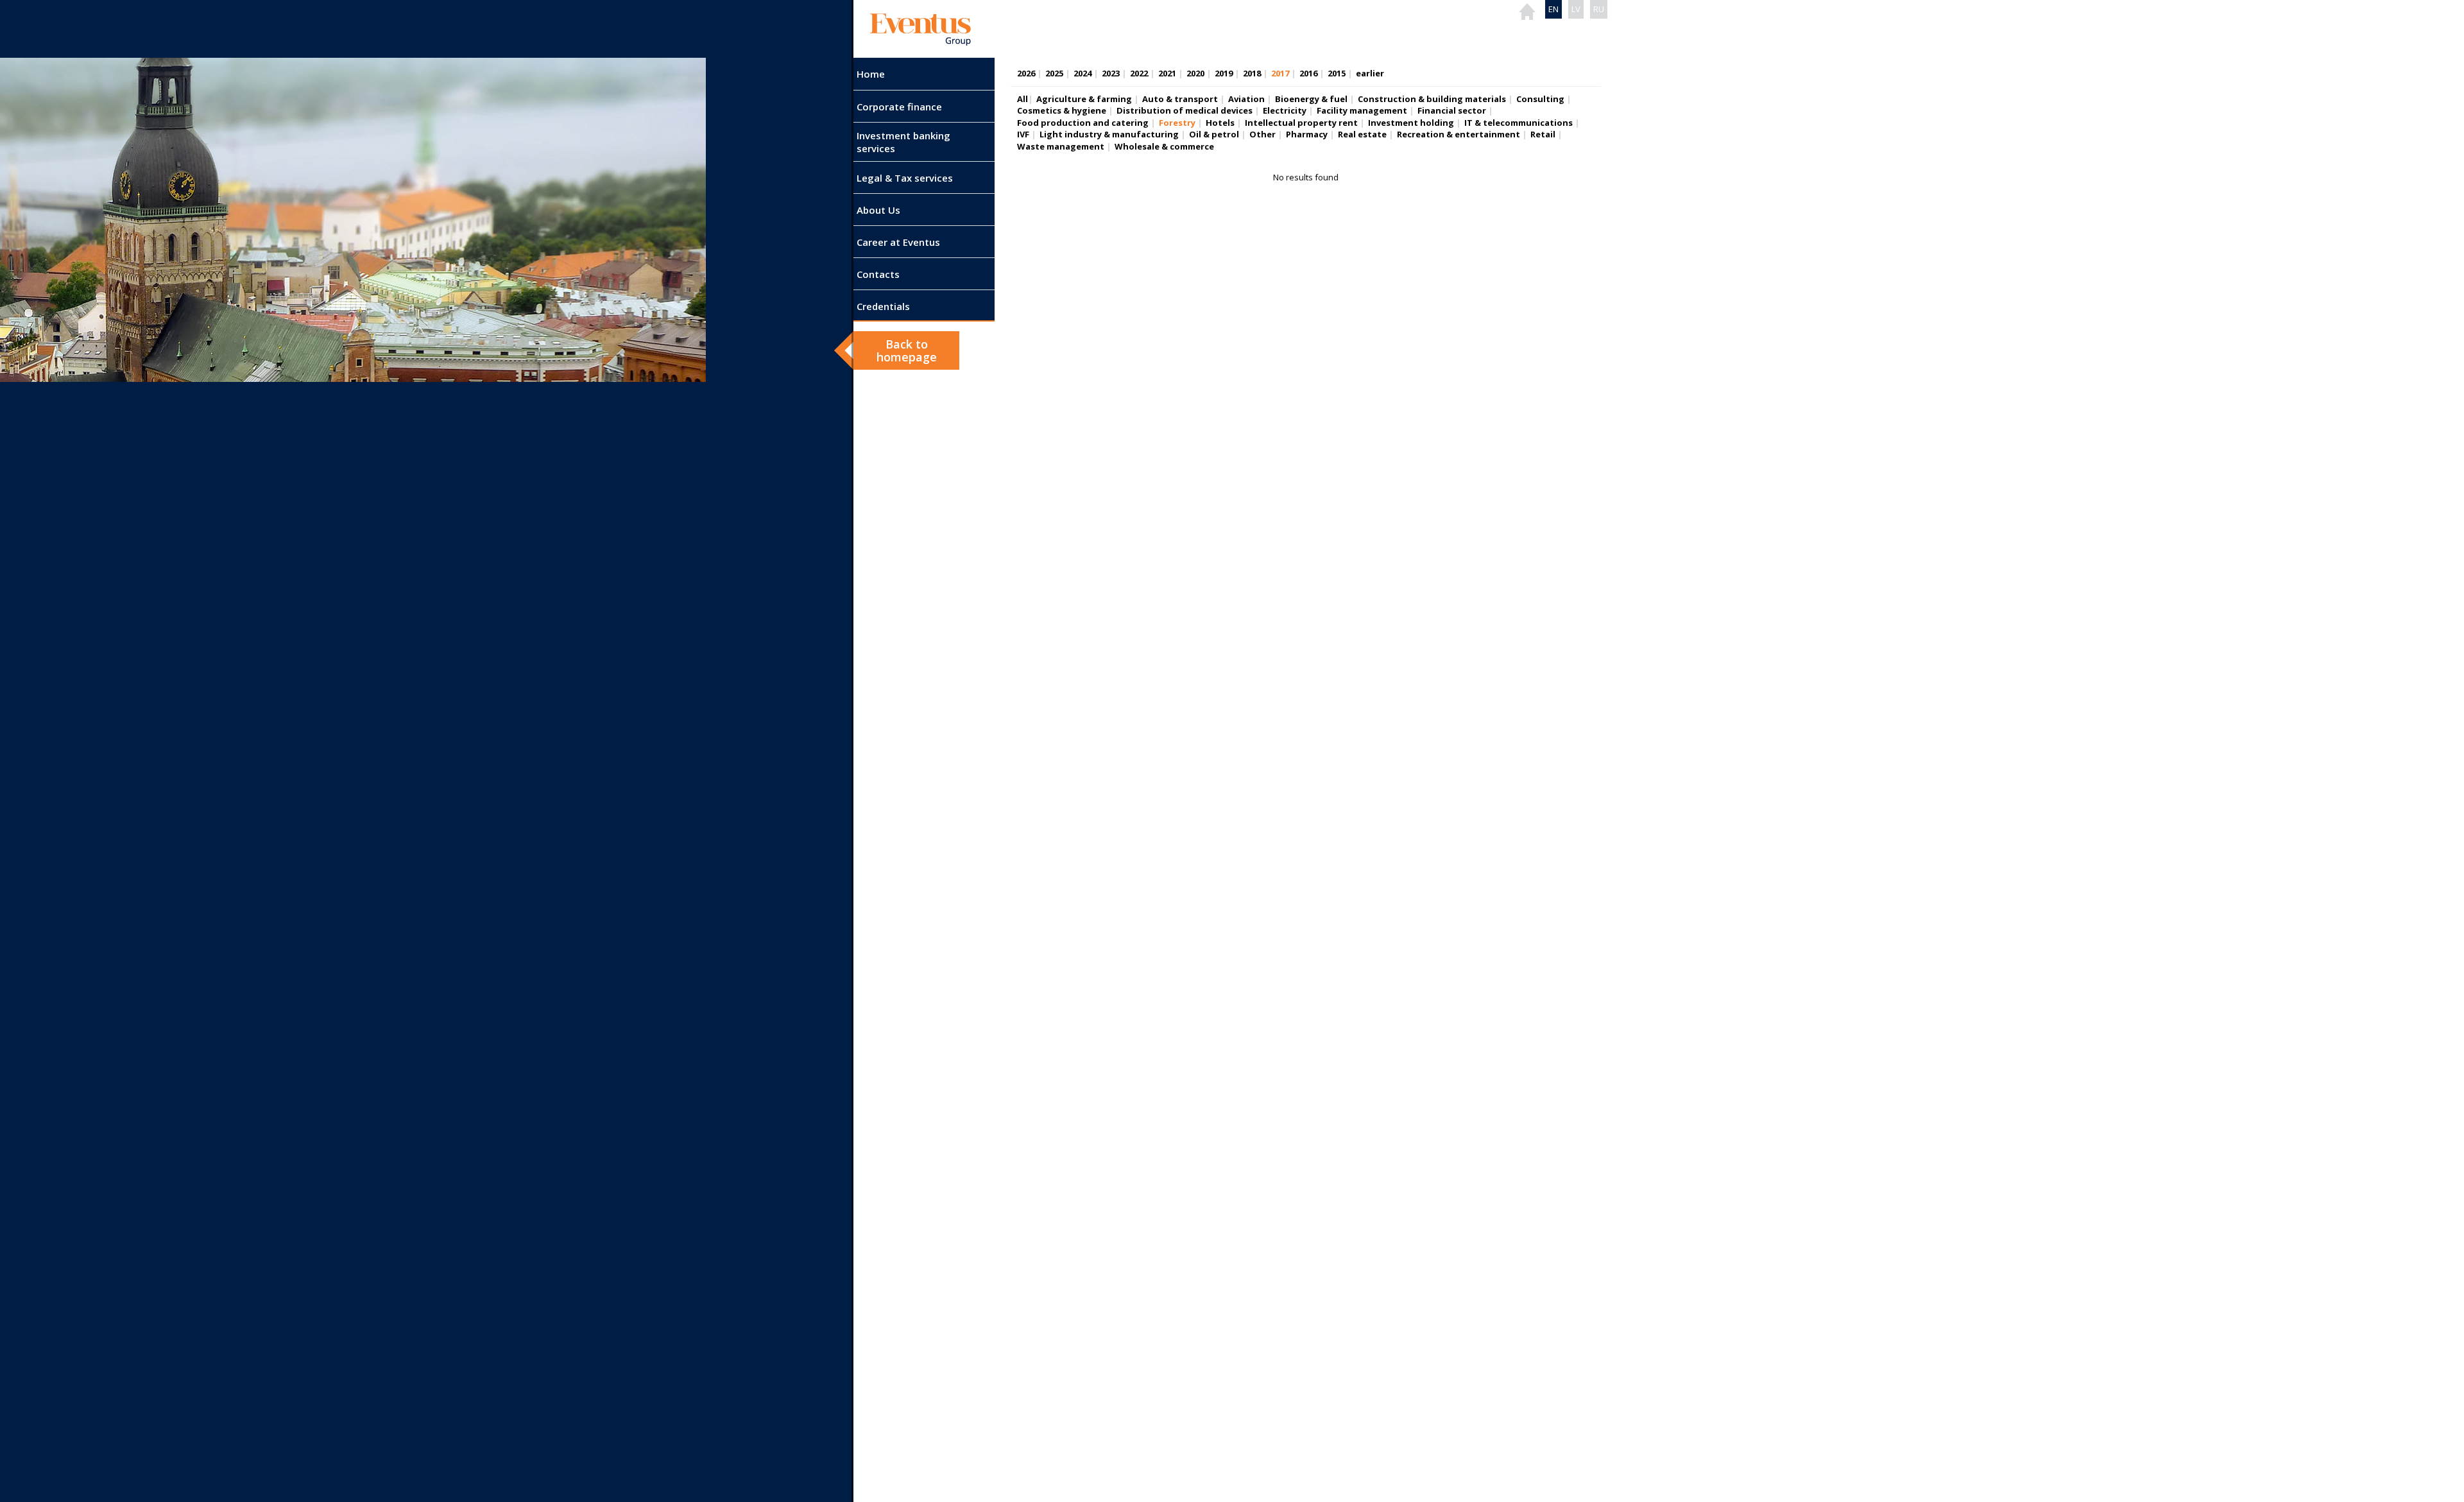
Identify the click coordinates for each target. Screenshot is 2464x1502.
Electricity (1285, 110)
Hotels (1220, 123)
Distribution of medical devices (1185, 110)
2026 (1026, 73)
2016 (1308, 73)
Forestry (1177, 123)
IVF (1023, 134)
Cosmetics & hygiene (1062, 110)
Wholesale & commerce (1164, 146)
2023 (1111, 73)
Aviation (1246, 99)
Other (1262, 134)
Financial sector (1452, 110)
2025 (1054, 73)
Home (871, 74)
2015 (1337, 73)
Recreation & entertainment (1459, 134)
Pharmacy (1307, 134)
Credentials (883, 306)
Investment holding (1411, 123)
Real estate (1362, 134)
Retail (1543, 134)
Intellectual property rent (1301, 123)
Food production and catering (1083, 123)
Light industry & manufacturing (1109, 134)
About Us (878, 210)
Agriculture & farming (1084, 99)
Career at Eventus (898, 242)
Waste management (1061, 146)
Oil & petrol (1214, 134)
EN (1553, 9)
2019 (1224, 73)
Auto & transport (1180, 99)
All (1022, 99)
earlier (1370, 73)
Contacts (878, 274)
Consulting (1540, 99)
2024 (1082, 73)
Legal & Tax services (905, 178)
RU (1599, 9)
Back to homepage (907, 350)
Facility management (1362, 110)
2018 (1252, 73)
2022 (1139, 73)
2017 (1280, 73)
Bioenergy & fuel (1311, 99)
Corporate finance (899, 107)
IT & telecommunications (1519, 123)
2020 (1195, 73)
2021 (1167, 73)
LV (1576, 9)
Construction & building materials (1432, 99)
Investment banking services (903, 142)
